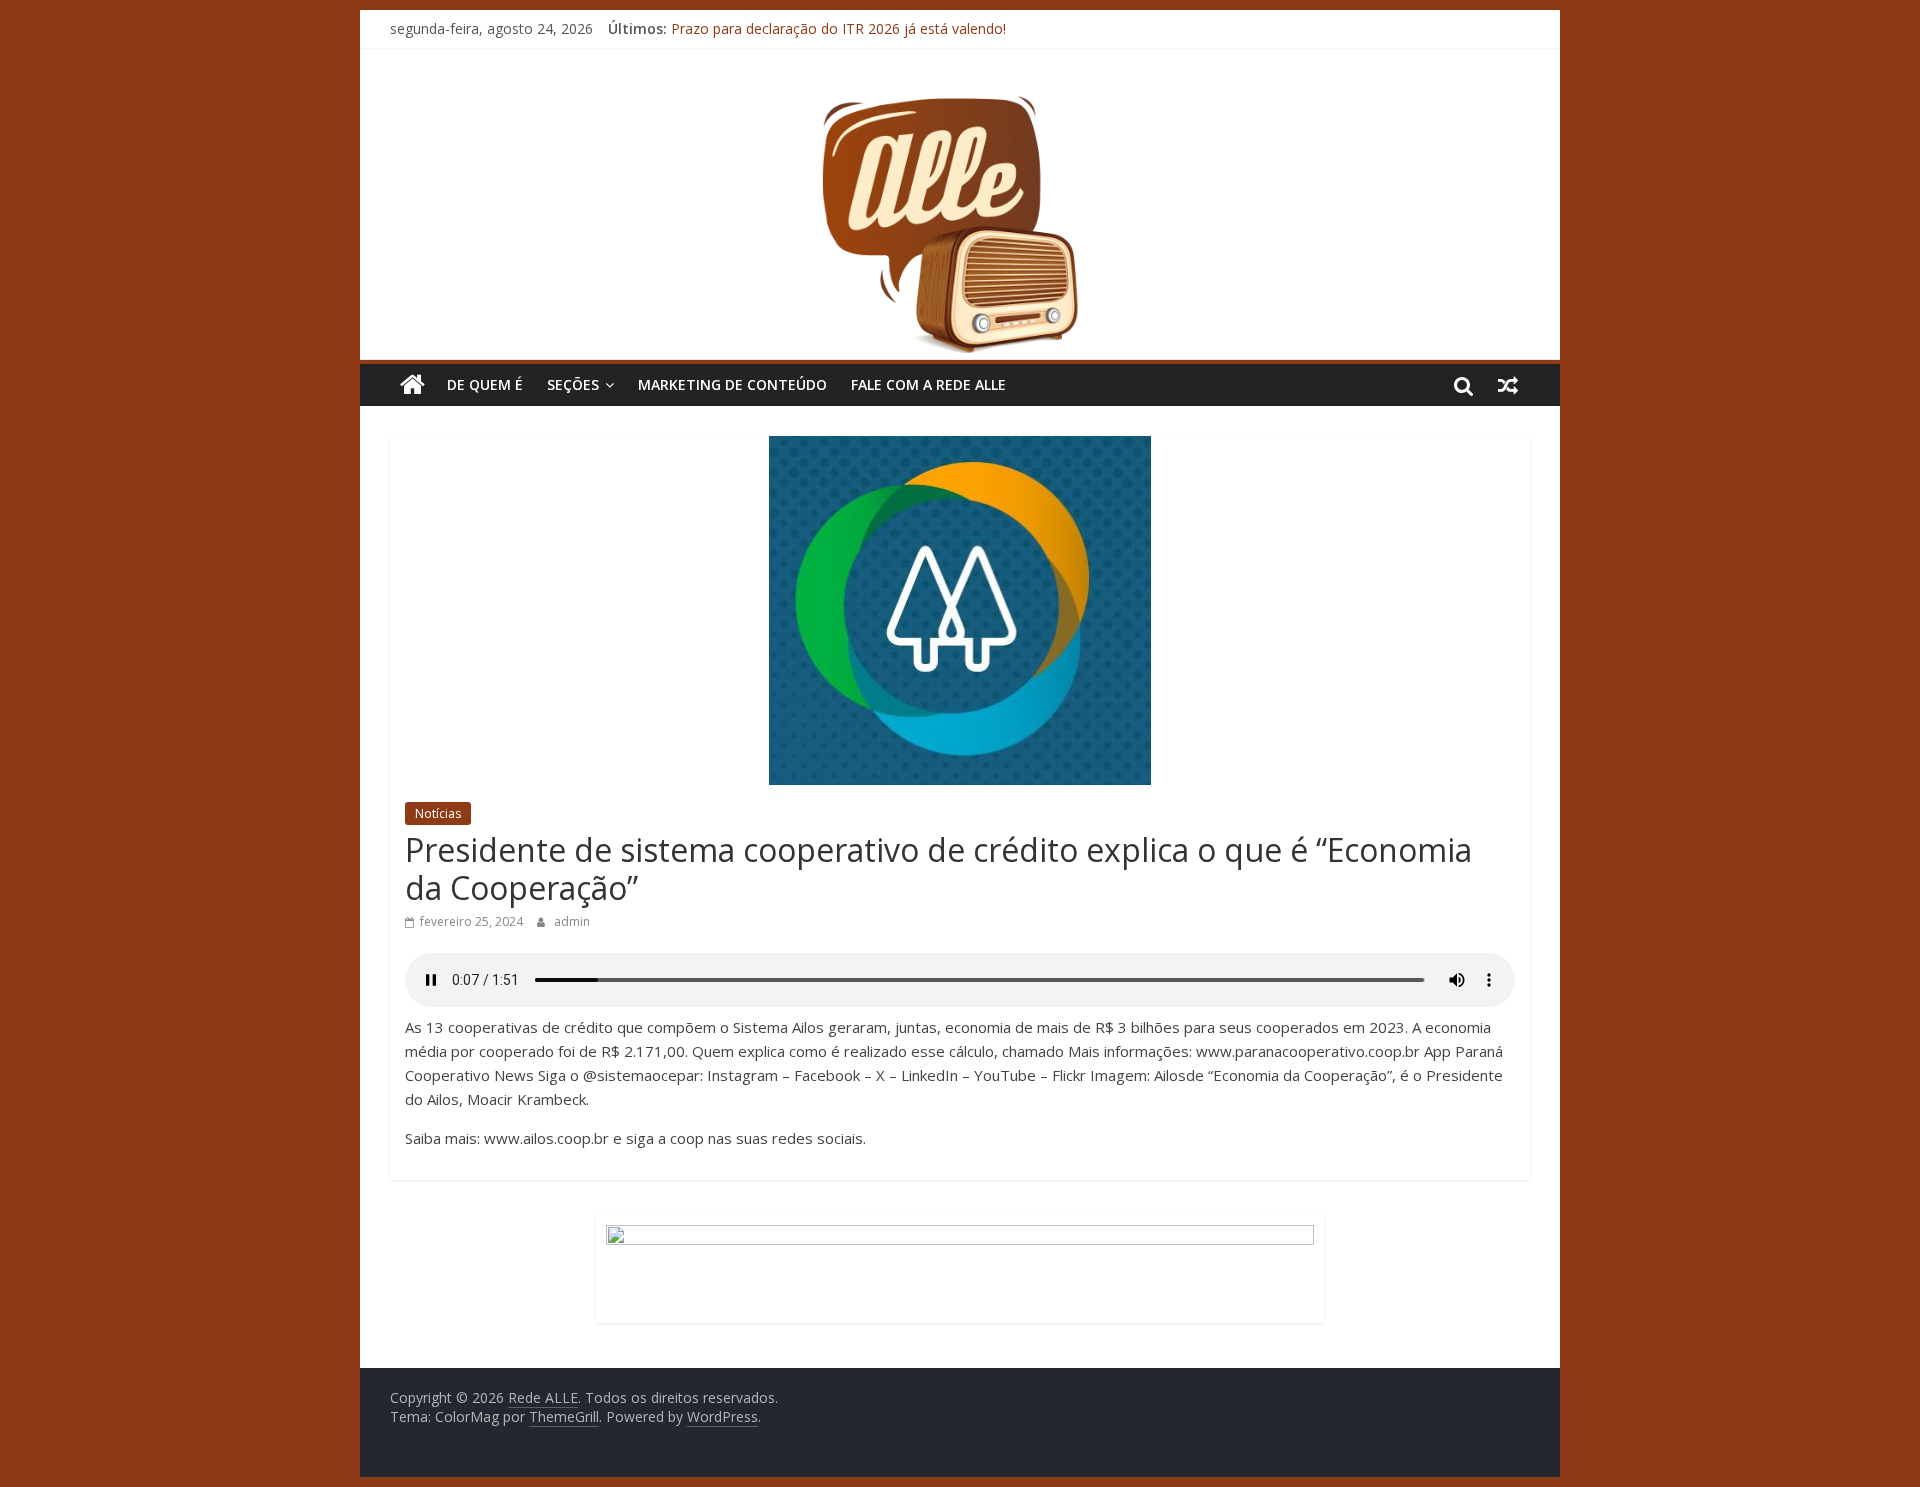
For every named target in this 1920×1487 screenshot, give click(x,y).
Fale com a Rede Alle (928, 384)
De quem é (485, 384)
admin (572, 921)
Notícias (438, 813)
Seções (573, 384)
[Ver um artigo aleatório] (1508, 385)
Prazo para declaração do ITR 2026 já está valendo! (838, 36)
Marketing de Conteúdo (732, 384)
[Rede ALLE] (960, 105)
